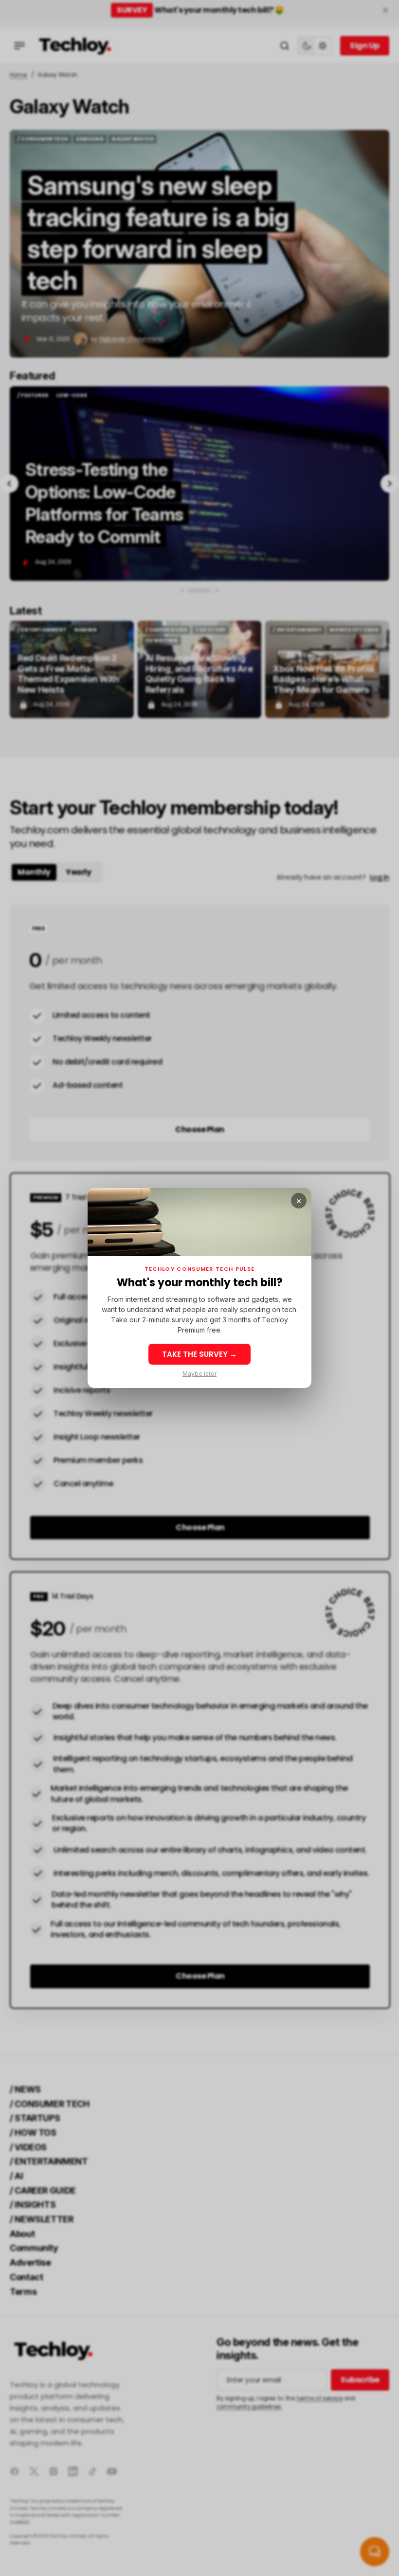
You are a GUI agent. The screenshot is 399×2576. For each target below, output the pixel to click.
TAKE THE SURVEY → (199, 1354)
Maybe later (199, 1374)
